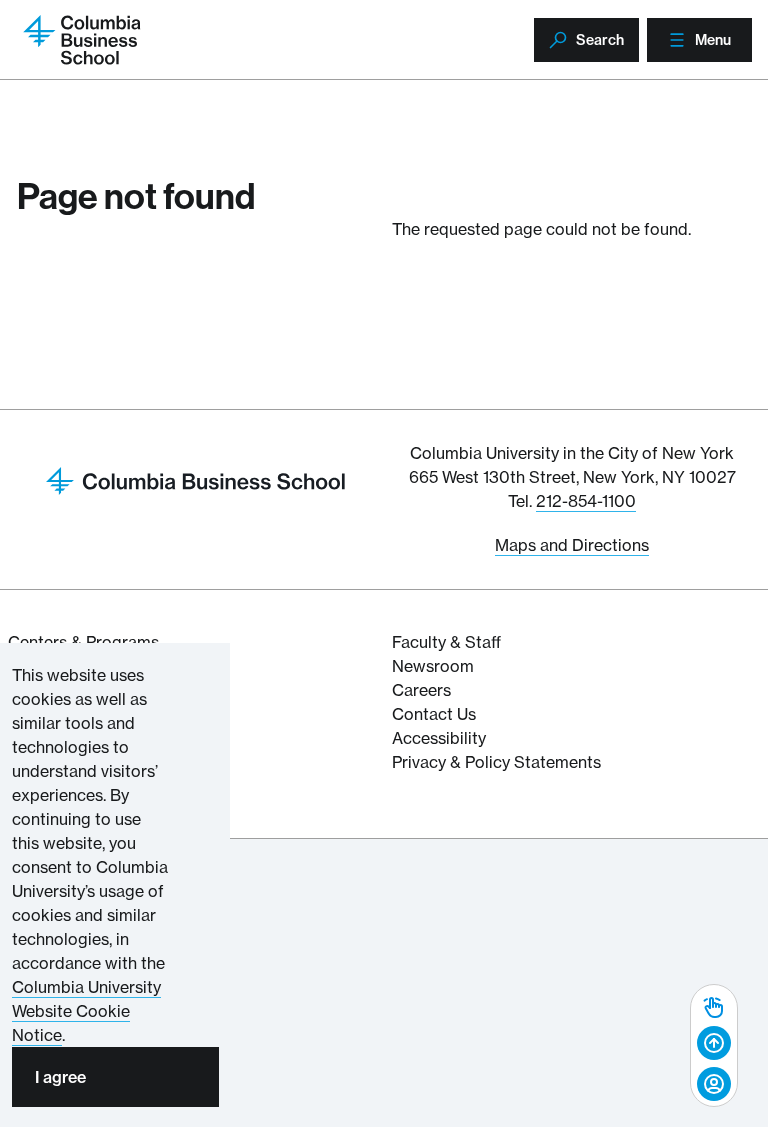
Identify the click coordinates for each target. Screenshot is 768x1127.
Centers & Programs (83, 642)
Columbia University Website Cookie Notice (86, 1011)
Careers (421, 690)
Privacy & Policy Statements (496, 762)
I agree (60, 1077)
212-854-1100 (586, 501)
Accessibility (439, 738)
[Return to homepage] (196, 479)
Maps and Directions (572, 545)
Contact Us (434, 714)
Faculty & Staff (446, 642)
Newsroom (433, 666)
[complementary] (714, 1045)
